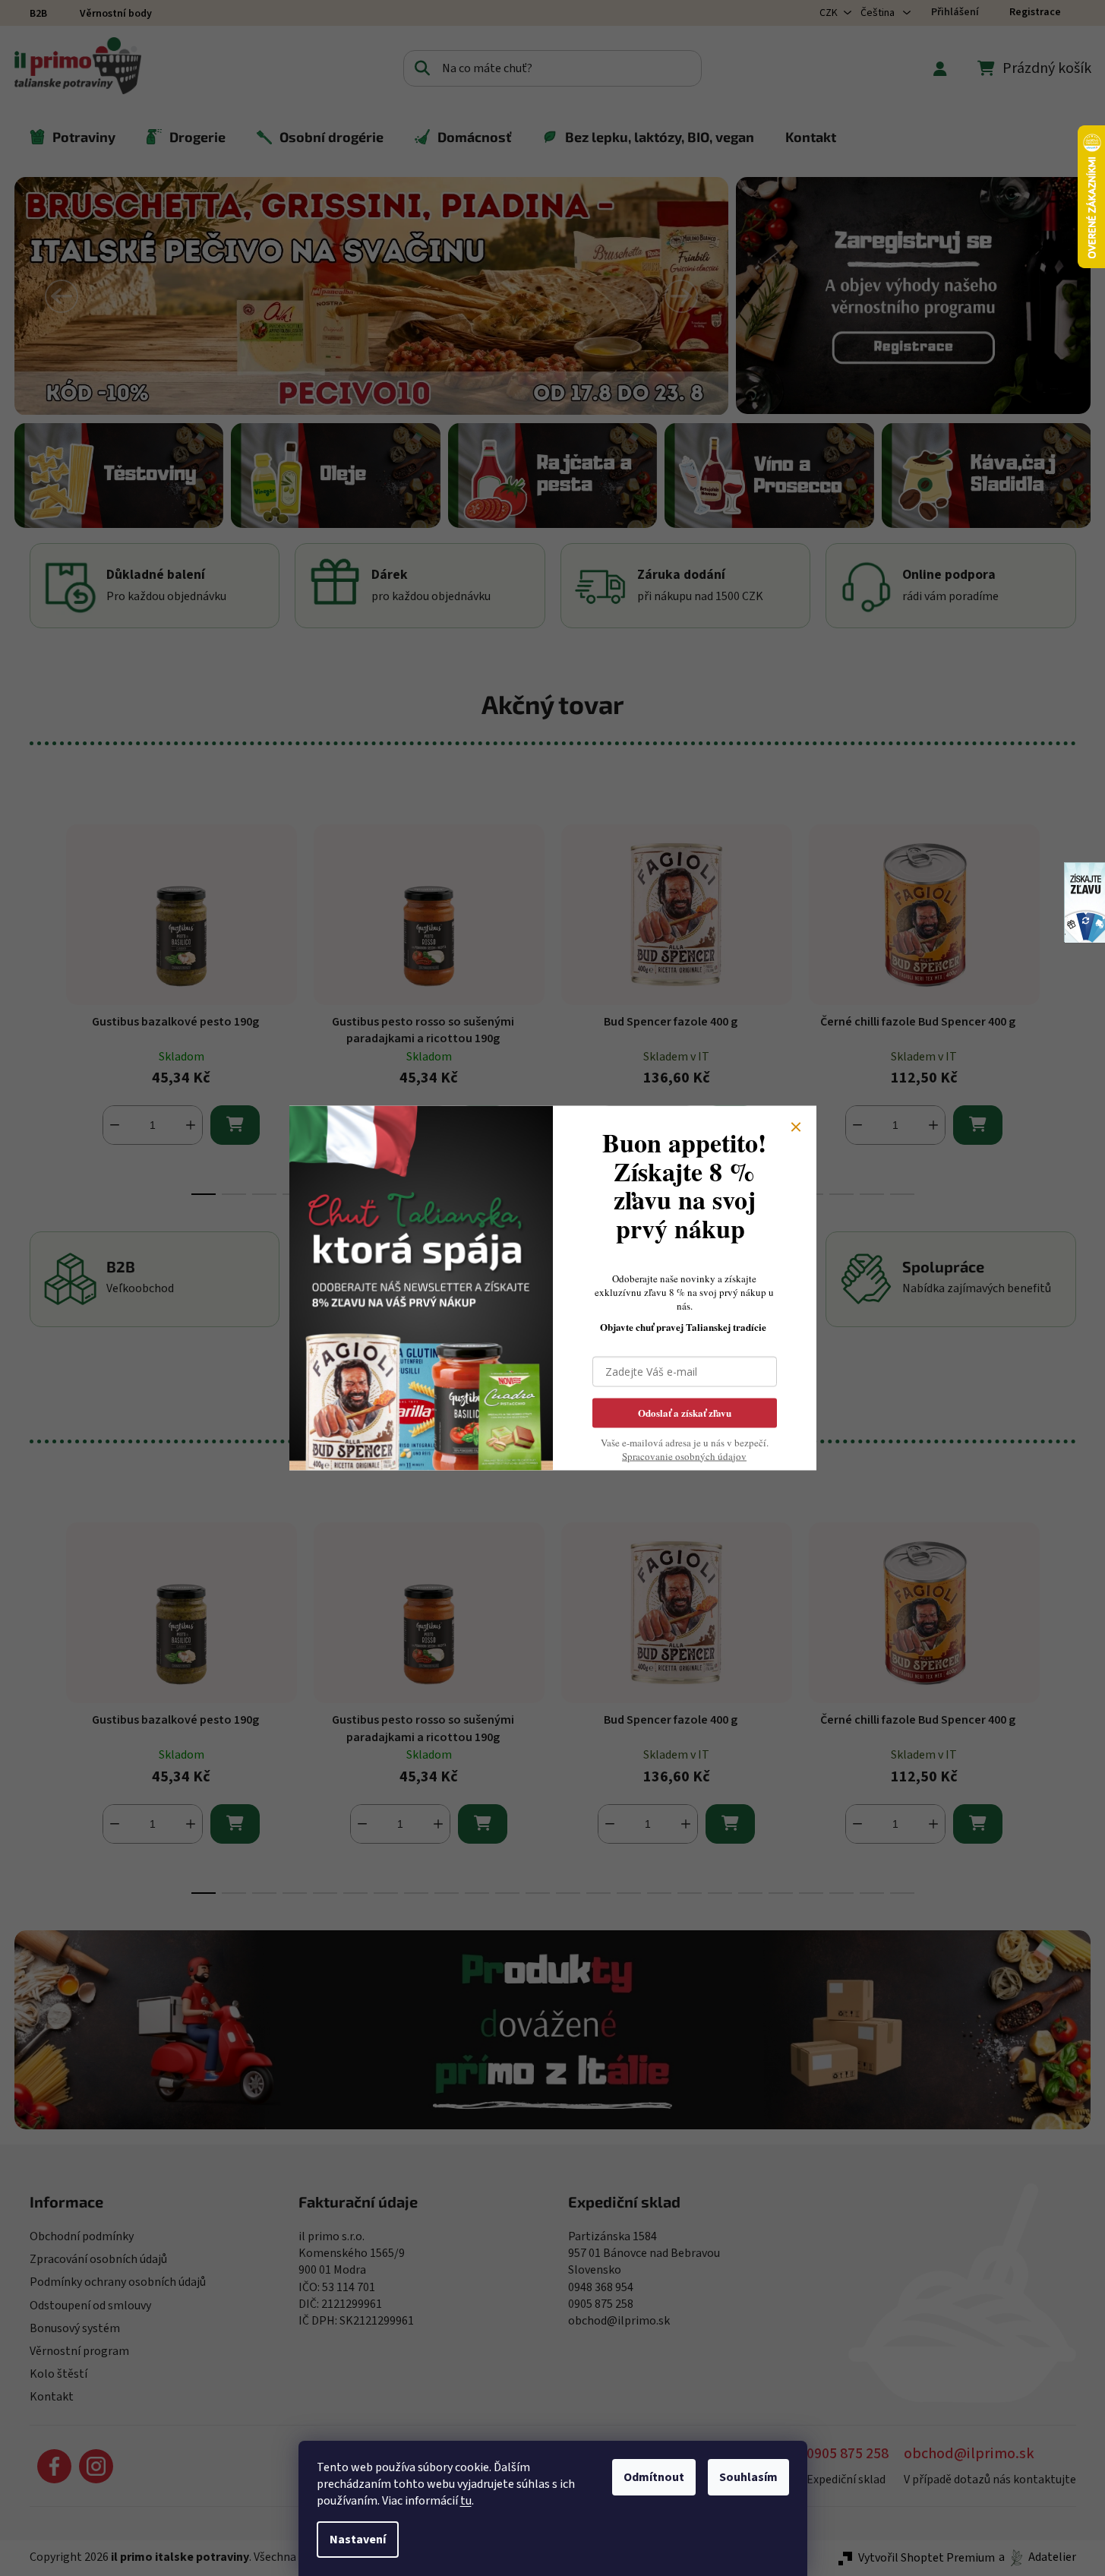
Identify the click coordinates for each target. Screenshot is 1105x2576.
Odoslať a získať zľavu (685, 1412)
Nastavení (358, 2540)
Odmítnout (654, 2477)
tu (466, 2501)
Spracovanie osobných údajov (684, 1456)
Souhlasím (748, 2477)
